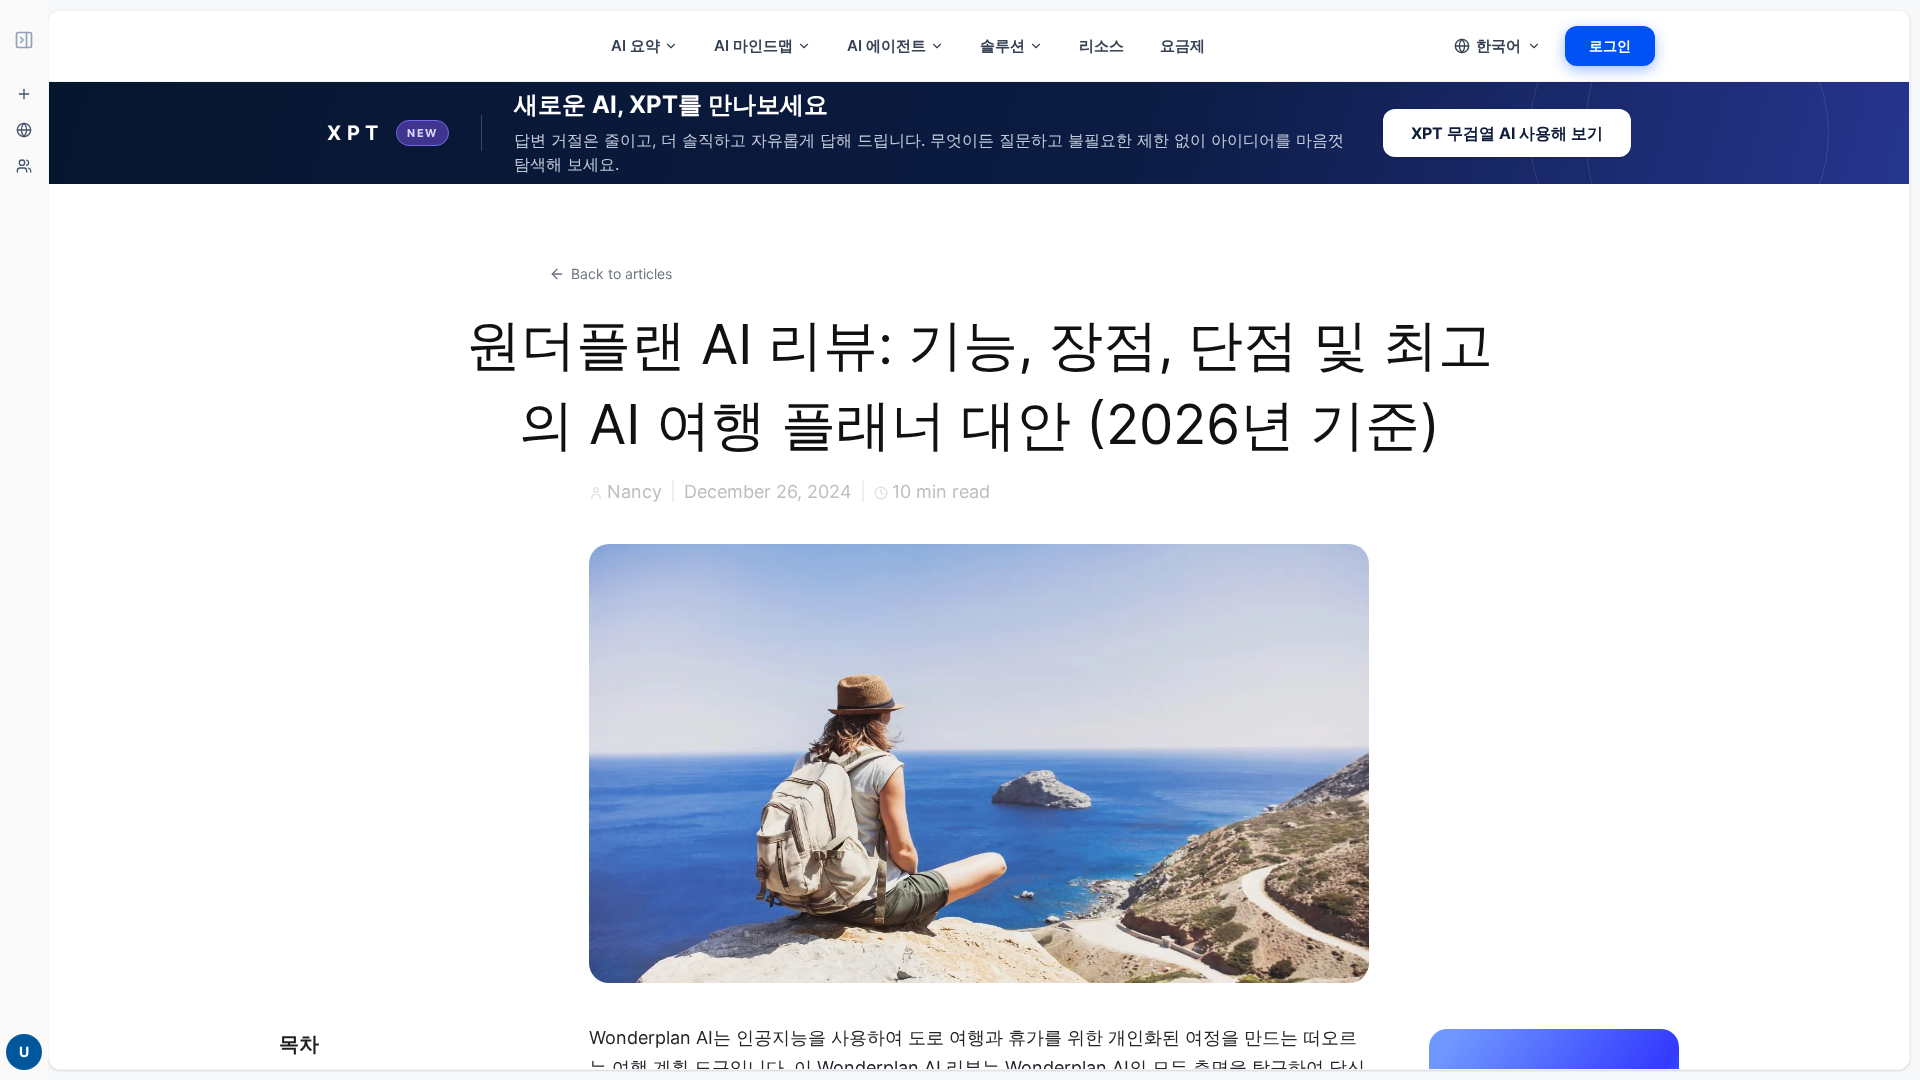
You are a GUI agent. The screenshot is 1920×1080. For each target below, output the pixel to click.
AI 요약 (635, 45)
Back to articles (621, 273)
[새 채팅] (24, 94)
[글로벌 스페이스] (24, 130)
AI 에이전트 (886, 45)
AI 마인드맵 (753, 45)
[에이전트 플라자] (24, 166)
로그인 (1610, 45)
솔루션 (1002, 45)
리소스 (1101, 45)
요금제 (1182, 45)
